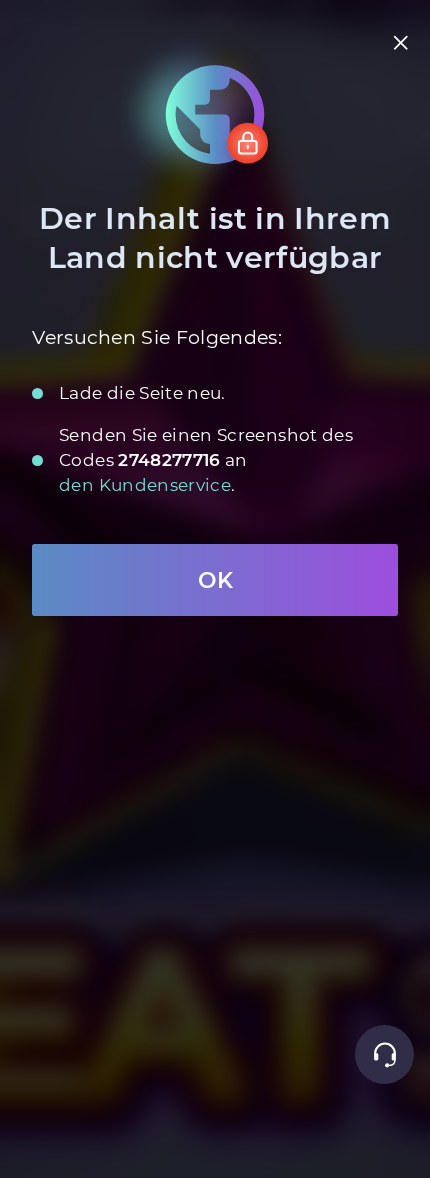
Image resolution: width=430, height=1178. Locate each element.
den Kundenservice (145, 484)
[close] (401, 42)
